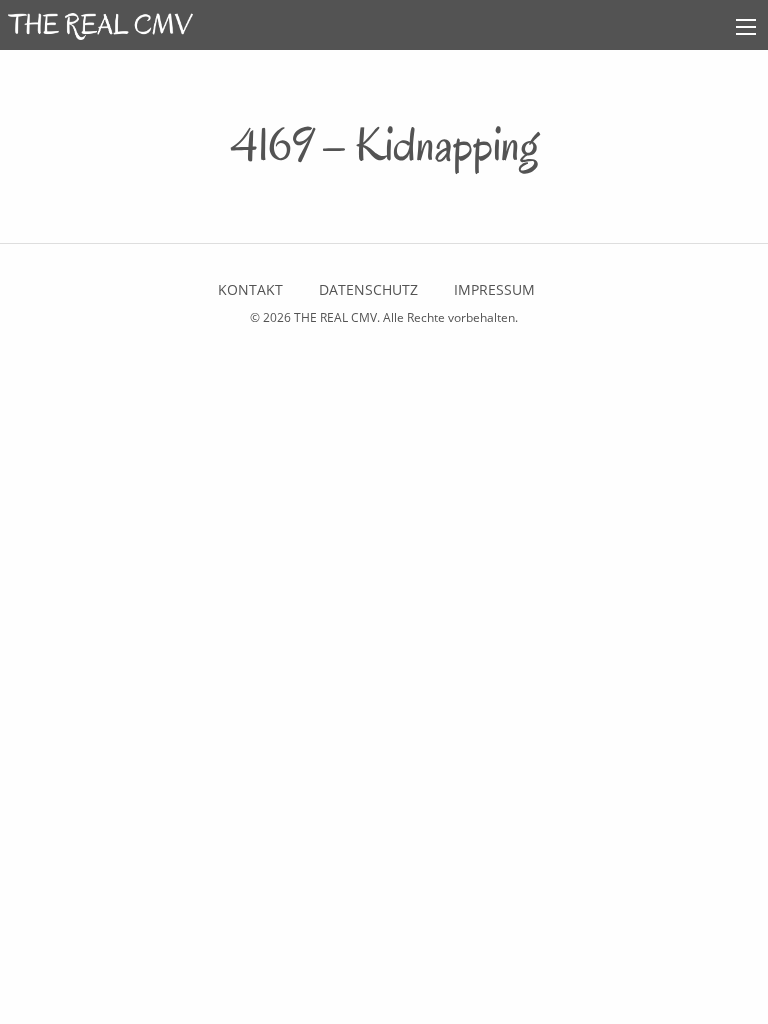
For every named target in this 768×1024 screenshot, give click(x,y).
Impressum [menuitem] (494, 289)
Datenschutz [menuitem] (368, 289)
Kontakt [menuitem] (250, 289)
